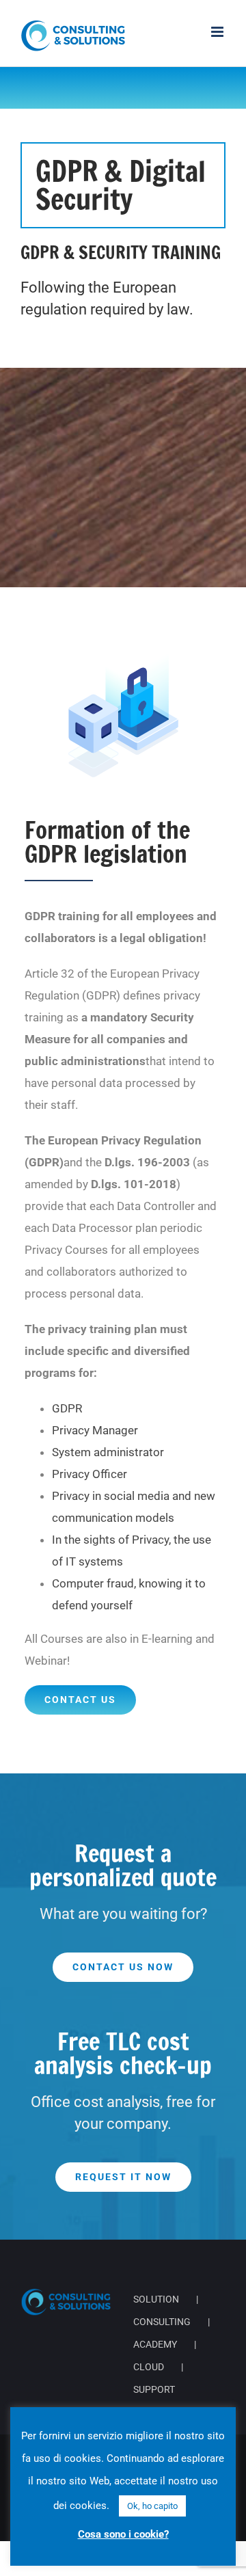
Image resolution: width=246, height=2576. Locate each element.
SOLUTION (156, 2299)
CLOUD (149, 2367)
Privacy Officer (90, 1474)
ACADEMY (155, 2344)
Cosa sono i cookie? (123, 2534)
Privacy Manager (95, 1430)
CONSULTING (162, 2322)
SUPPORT (154, 2389)
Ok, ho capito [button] (152, 2506)
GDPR (67, 1408)
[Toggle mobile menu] (218, 32)
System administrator (108, 1452)
